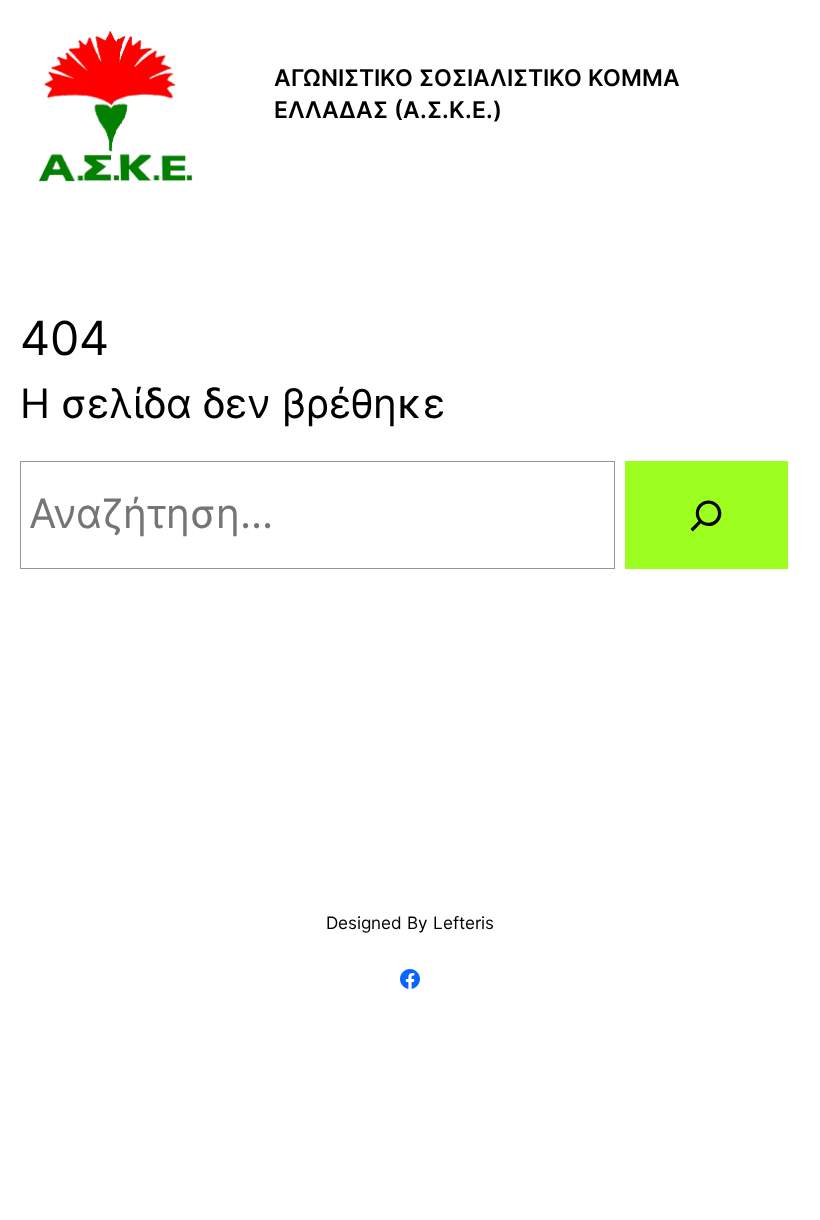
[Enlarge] (168, 56)
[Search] (706, 515)
